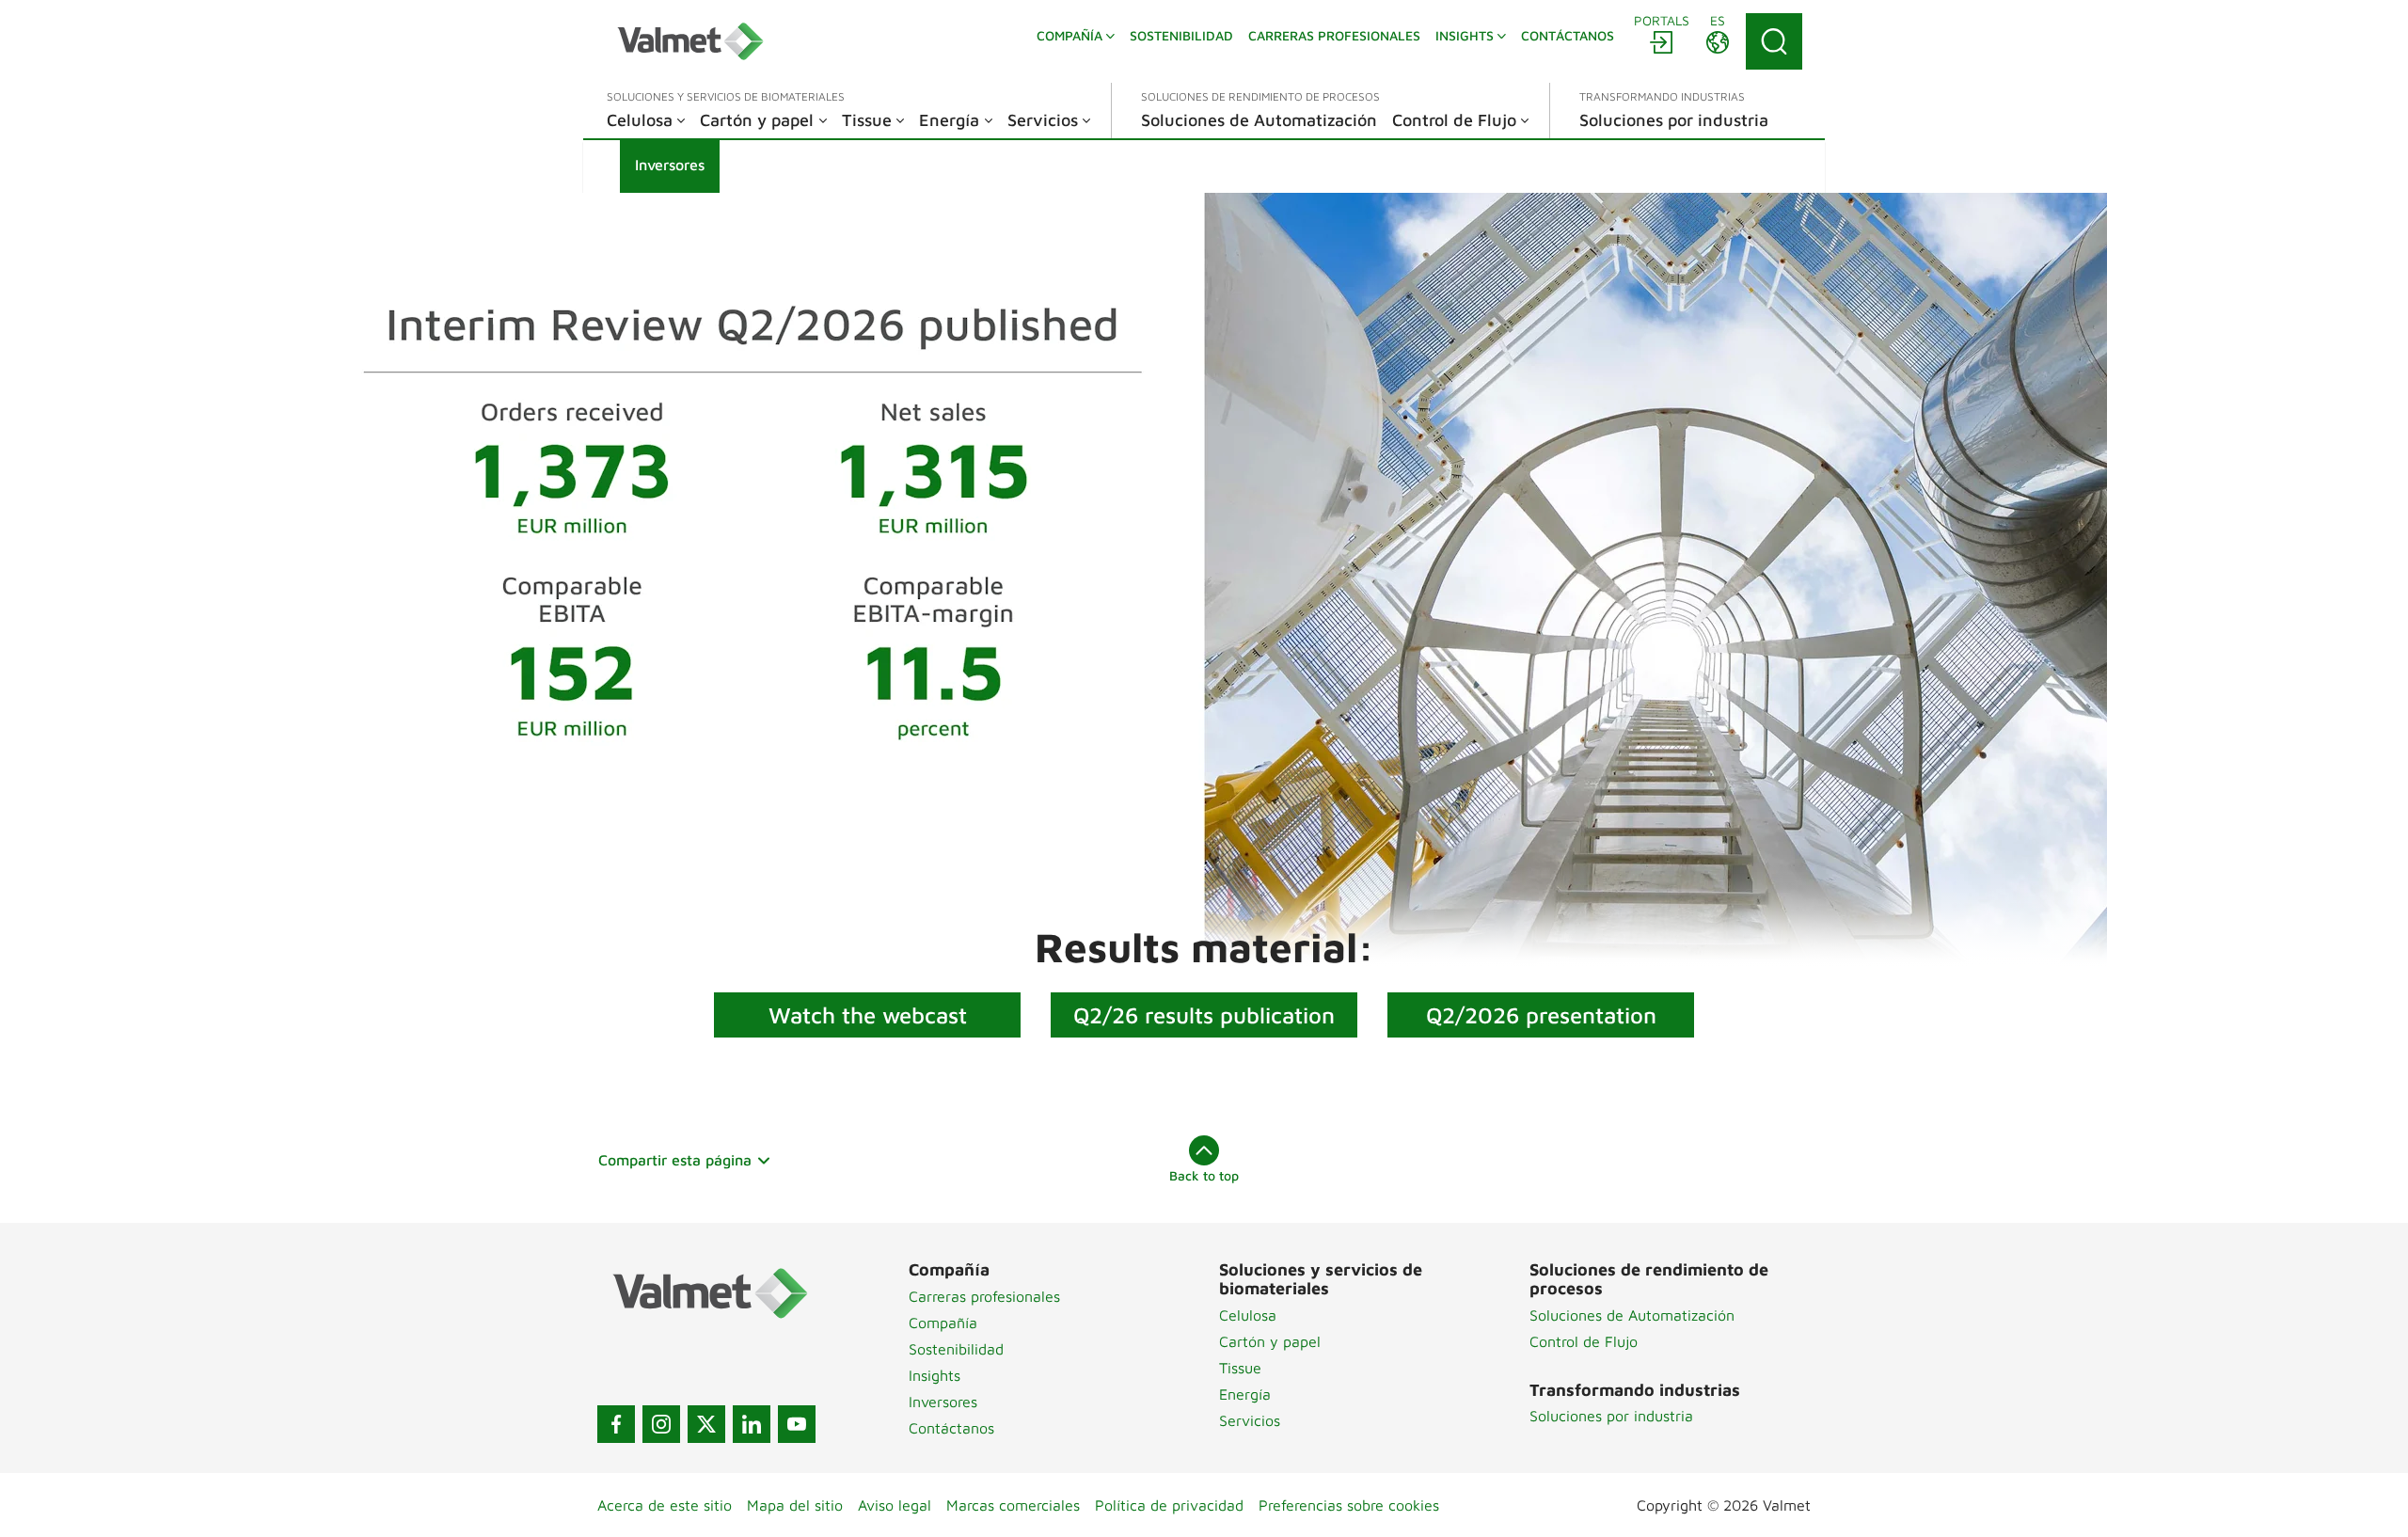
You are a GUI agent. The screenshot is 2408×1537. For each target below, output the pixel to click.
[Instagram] (661, 1424)
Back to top (1204, 1175)
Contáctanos (951, 1428)
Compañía (943, 1323)
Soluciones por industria (1611, 1416)
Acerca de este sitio (665, 1505)
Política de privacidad (1169, 1505)
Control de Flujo (1584, 1341)
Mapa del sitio (795, 1505)
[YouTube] (797, 1424)
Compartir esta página (675, 1160)
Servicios (1250, 1420)
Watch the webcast (868, 1015)
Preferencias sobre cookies (1349, 1505)
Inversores (943, 1402)
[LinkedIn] (752, 1424)
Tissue (1240, 1368)
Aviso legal (895, 1505)
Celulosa (1248, 1315)
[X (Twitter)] (706, 1424)
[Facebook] (616, 1424)
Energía (1245, 1394)
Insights (935, 1375)
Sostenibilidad (956, 1349)
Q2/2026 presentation (1541, 1015)
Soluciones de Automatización (1632, 1315)
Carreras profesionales (984, 1296)
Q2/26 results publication (1204, 1015)
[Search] (1774, 41)
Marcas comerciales (1013, 1505)
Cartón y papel (1270, 1341)
